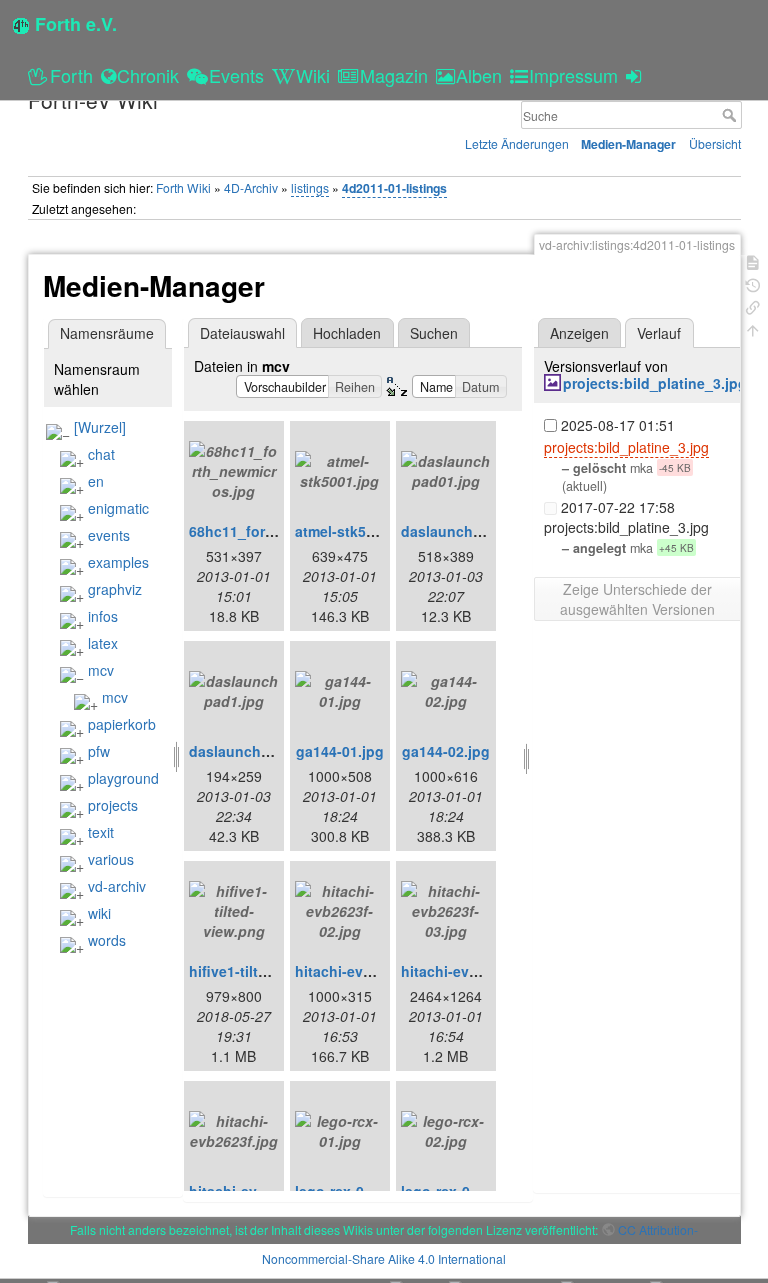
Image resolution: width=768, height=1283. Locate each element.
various (111, 859)
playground (123, 778)
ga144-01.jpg (340, 751)
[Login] (636, 75)
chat (101, 454)
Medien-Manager (628, 144)
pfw (99, 751)
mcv (101, 670)
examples (118, 562)
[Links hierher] (753, 305)
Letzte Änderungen (517, 143)
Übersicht (715, 143)
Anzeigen (579, 333)
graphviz (115, 589)
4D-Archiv (251, 187)
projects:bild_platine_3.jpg (655, 383)
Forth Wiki (183, 187)
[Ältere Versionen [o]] (753, 283)
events (109, 535)
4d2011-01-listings (394, 188)
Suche (731, 115)
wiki (99, 913)
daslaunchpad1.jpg (255, 751)
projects (113, 805)
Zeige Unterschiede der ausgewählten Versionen (637, 599)
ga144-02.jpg (446, 751)
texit (101, 832)
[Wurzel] (100, 427)
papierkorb (122, 724)
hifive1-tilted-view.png (265, 971)
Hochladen (347, 333)
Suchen (434, 333)
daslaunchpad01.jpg (471, 531)
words (107, 940)
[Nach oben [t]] (753, 328)
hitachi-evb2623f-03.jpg (481, 971)
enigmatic (118, 508)
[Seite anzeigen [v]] (753, 260)
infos (103, 616)
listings (310, 187)
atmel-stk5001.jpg (355, 531)
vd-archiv (117, 886)
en (96, 481)
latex (103, 643)
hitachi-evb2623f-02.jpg (375, 971)
